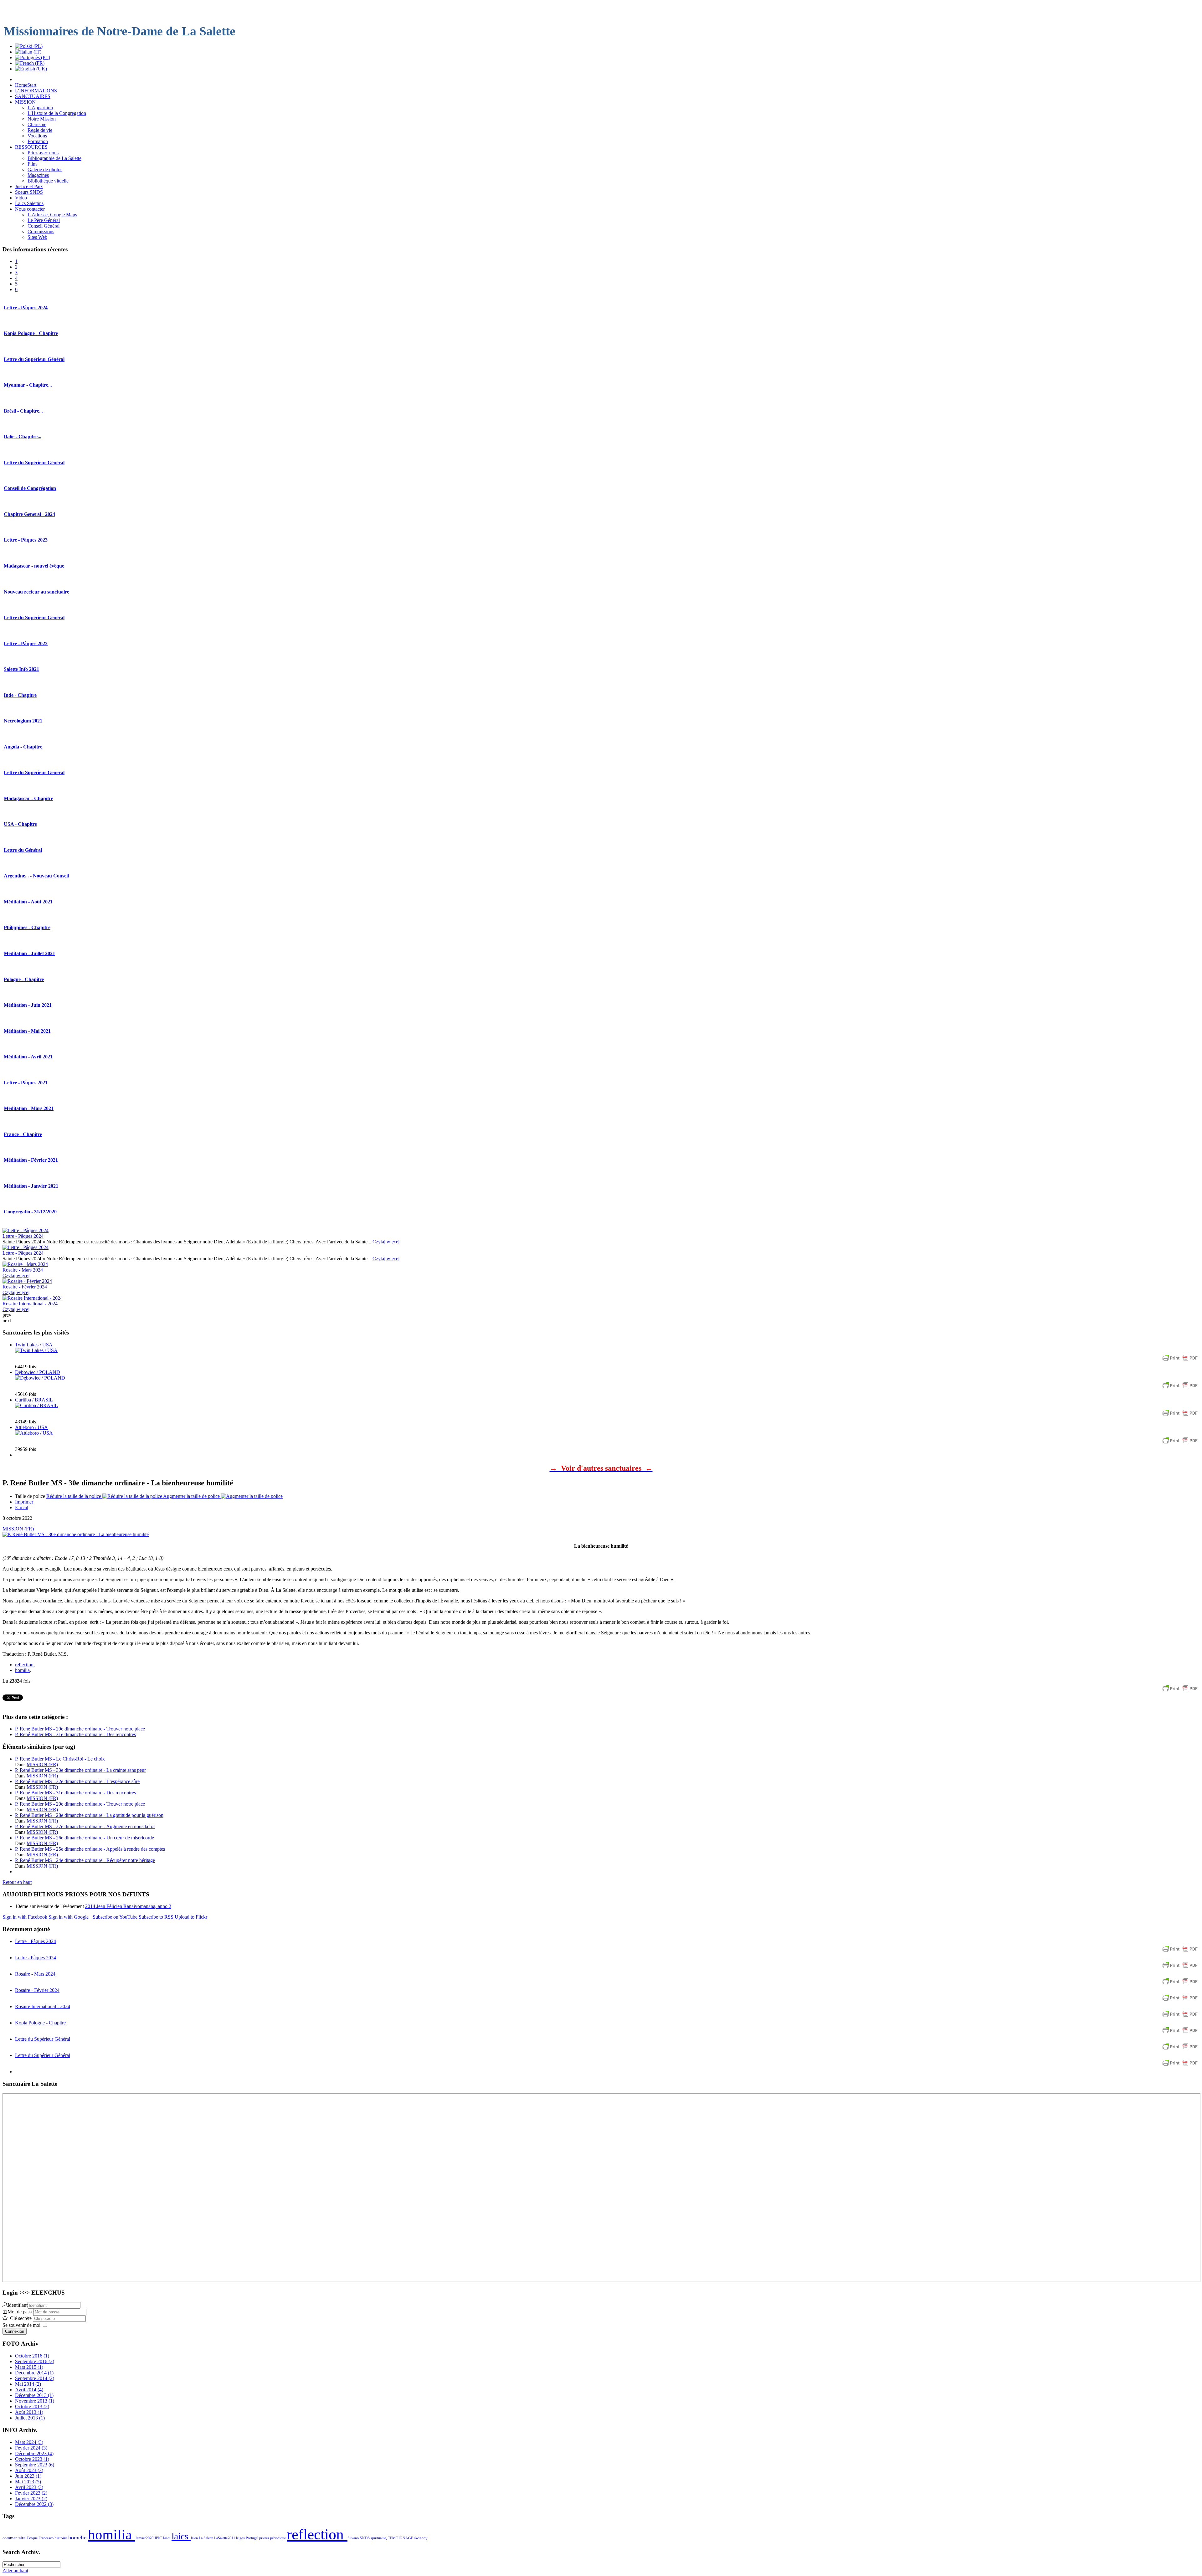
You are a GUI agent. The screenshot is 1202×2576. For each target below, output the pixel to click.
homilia (22, 1670)
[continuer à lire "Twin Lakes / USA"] (36, 1350)
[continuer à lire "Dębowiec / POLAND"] (40, 1378)
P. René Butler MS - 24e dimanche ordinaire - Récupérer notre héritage (85, 1860)
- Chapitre (20, 695)
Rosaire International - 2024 (30, 1304)
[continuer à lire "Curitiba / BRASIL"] (36, 1405)
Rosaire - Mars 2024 (23, 1270)
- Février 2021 (31, 1160)
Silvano (354, 2538)
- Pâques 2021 (26, 1083)
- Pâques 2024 (26, 308)
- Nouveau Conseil (36, 876)
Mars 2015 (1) (29, 2367)
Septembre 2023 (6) (35, 2465)
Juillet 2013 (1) (30, 2418)
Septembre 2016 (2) (35, 2361)
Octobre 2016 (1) (32, 2356)
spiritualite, (379, 2538)
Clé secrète (21, 2318)
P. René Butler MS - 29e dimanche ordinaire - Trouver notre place (80, 1729)
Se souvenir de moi (21, 2325)
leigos (241, 2538)
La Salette (206, 2538)
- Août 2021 (28, 902)
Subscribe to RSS (156, 1917)
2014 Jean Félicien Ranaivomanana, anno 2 (128, 1906)
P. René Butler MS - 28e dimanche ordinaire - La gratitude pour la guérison (89, 1815)
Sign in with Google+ (70, 1917)
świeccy (421, 2538)
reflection (24, 1665)
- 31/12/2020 (30, 1212)
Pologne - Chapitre (31, 333)
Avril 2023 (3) (29, 2487)
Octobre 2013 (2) (32, 2406)
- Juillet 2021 (29, 953)
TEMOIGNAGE (401, 2538)
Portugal (252, 2538)
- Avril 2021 (28, 1057)
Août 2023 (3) (29, 2470)
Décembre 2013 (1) (34, 2395)
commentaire (15, 2538)
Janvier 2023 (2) (31, 2499)
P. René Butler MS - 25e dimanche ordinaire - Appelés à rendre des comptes (90, 1849)
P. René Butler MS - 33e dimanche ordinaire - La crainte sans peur (80, 1770)
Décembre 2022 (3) (34, 2504)
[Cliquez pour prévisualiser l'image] (76, 1534)
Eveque (33, 2538)
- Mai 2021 (27, 1031)
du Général (23, 850)
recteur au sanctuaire (36, 592)
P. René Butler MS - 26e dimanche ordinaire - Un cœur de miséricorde (85, 1838)
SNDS (365, 2538)
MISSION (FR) (18, 1529)
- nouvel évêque (34, 566)
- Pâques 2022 (26, 643)
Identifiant (18, 2305)
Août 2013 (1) (29, 2412)
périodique (278, 2538)
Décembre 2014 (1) (34, 2373)
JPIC (159, 2538)
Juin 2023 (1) (28, 2476)
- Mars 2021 (29, 1108)
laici (167, 2538)
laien (195, 2538)
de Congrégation (30, 488)
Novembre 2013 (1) (35, 2401)
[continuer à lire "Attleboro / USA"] (34, 1433)
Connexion (15, 2331)
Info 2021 (21, 669)
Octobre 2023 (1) (32, 2459)
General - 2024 (29, 514)
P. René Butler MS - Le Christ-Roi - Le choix (60, 1759)
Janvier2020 (145, 2538)
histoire (61, 2538)
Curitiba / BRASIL (34, 1400)
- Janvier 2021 (31, 1186)
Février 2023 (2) (31, 2493)
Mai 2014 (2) (28, 2384)
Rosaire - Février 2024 (25, 1287)
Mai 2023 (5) (28, 2482)
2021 (23, 721)
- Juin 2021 (28, 1005)
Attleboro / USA (31, 1427)
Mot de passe (21, 2312)
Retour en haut (17, 1882)
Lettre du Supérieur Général (43, 2039)
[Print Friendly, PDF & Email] (1180, 1361)
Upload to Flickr (191, 1917)
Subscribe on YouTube (115, 1917)
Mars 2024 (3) (29, 2442)
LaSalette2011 (225, 2538)
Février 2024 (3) (31, 2448)
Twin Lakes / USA (34, 1345)
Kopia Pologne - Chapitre (40, 2023)
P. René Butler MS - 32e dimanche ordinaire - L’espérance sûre (77, 1781)
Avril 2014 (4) (29, 2390)
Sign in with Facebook (25, 1917)
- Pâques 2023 (26, 540)
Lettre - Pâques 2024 (23, 1236)
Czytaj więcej (386, 1242)
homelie (78, 2537)
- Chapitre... (28, 385)
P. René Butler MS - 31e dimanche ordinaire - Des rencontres (75, 1734)
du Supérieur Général (34, 359)
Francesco (46, 2538)
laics (181, 2536)
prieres (265, 2538)
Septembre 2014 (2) (35, 2378)
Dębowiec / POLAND (38, 1372)
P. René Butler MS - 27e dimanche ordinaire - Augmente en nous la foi (85, 1826)
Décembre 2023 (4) (34, 2453)
